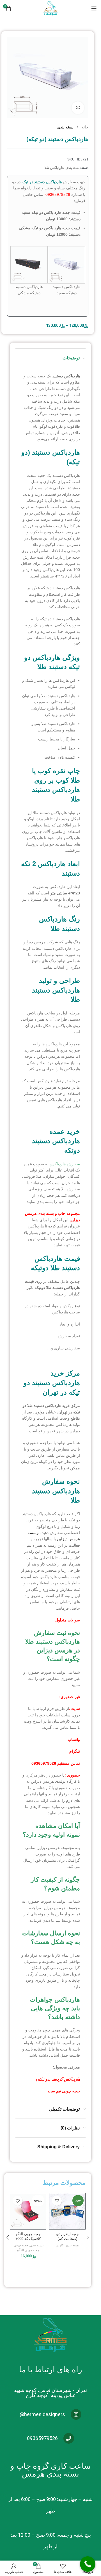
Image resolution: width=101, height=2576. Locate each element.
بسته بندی (65, 127)
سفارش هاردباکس (65, 1164)
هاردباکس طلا (54, 168)
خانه (84, 127)
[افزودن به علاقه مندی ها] (57, 2201)
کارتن (60, 2245)
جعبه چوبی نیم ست (64, 2091)
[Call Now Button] (88, 2564)
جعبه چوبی (21, 2245)
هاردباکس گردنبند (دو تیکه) (58, 2079)
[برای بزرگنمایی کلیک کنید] (78, 108)
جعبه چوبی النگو (28, 2250)
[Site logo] (50, 8)
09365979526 (58, 194)
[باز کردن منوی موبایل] (94, 8)
